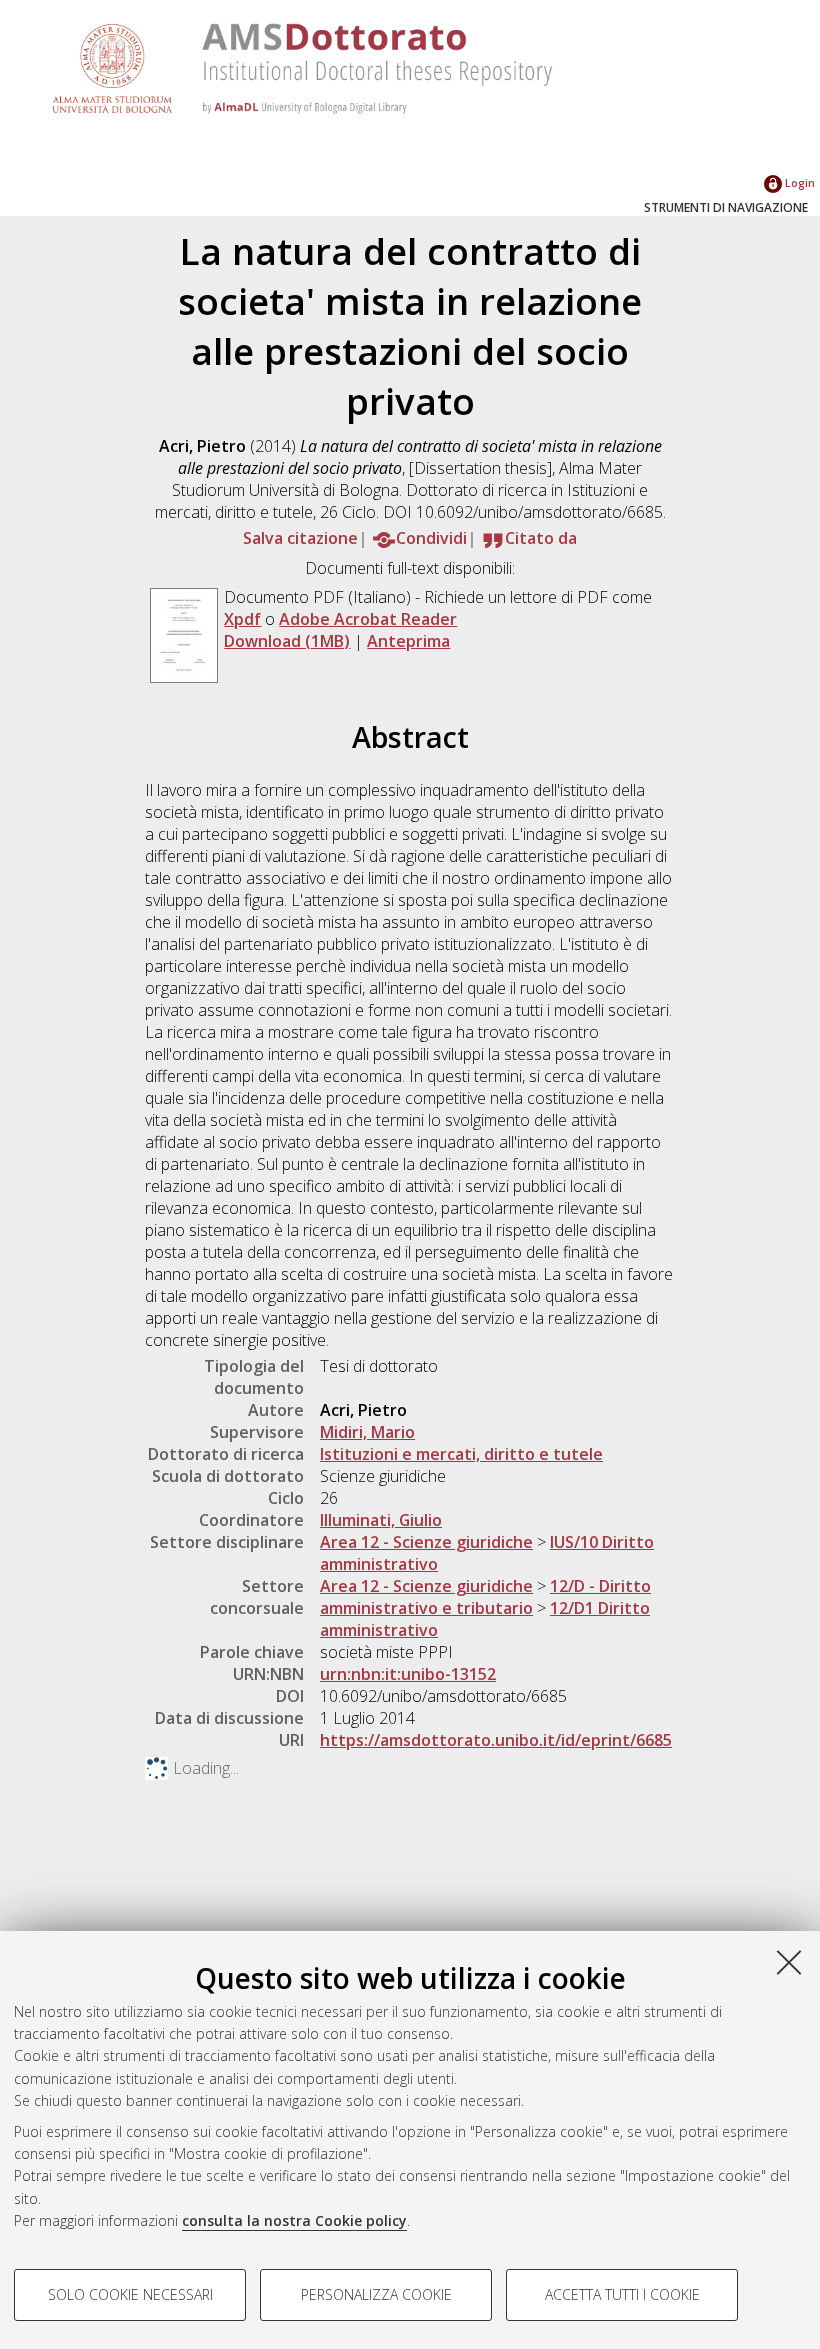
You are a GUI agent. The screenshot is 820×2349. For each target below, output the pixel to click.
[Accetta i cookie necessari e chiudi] (789, 1962)
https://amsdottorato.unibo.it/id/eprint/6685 (496, 1740)
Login (798, 182)
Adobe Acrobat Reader (368, 619)
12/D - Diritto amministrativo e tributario (485, 1597)
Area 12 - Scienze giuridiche (426, 1542)
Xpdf (242, 619)
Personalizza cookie (376, 2294)
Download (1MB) (287, 641)
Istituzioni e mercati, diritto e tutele (461, 1454)
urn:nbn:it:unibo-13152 (408, 1674)
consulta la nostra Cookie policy (294, 2220)
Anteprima (408, 641)
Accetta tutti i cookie (622, 2294)
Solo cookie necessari (130, 2294)
